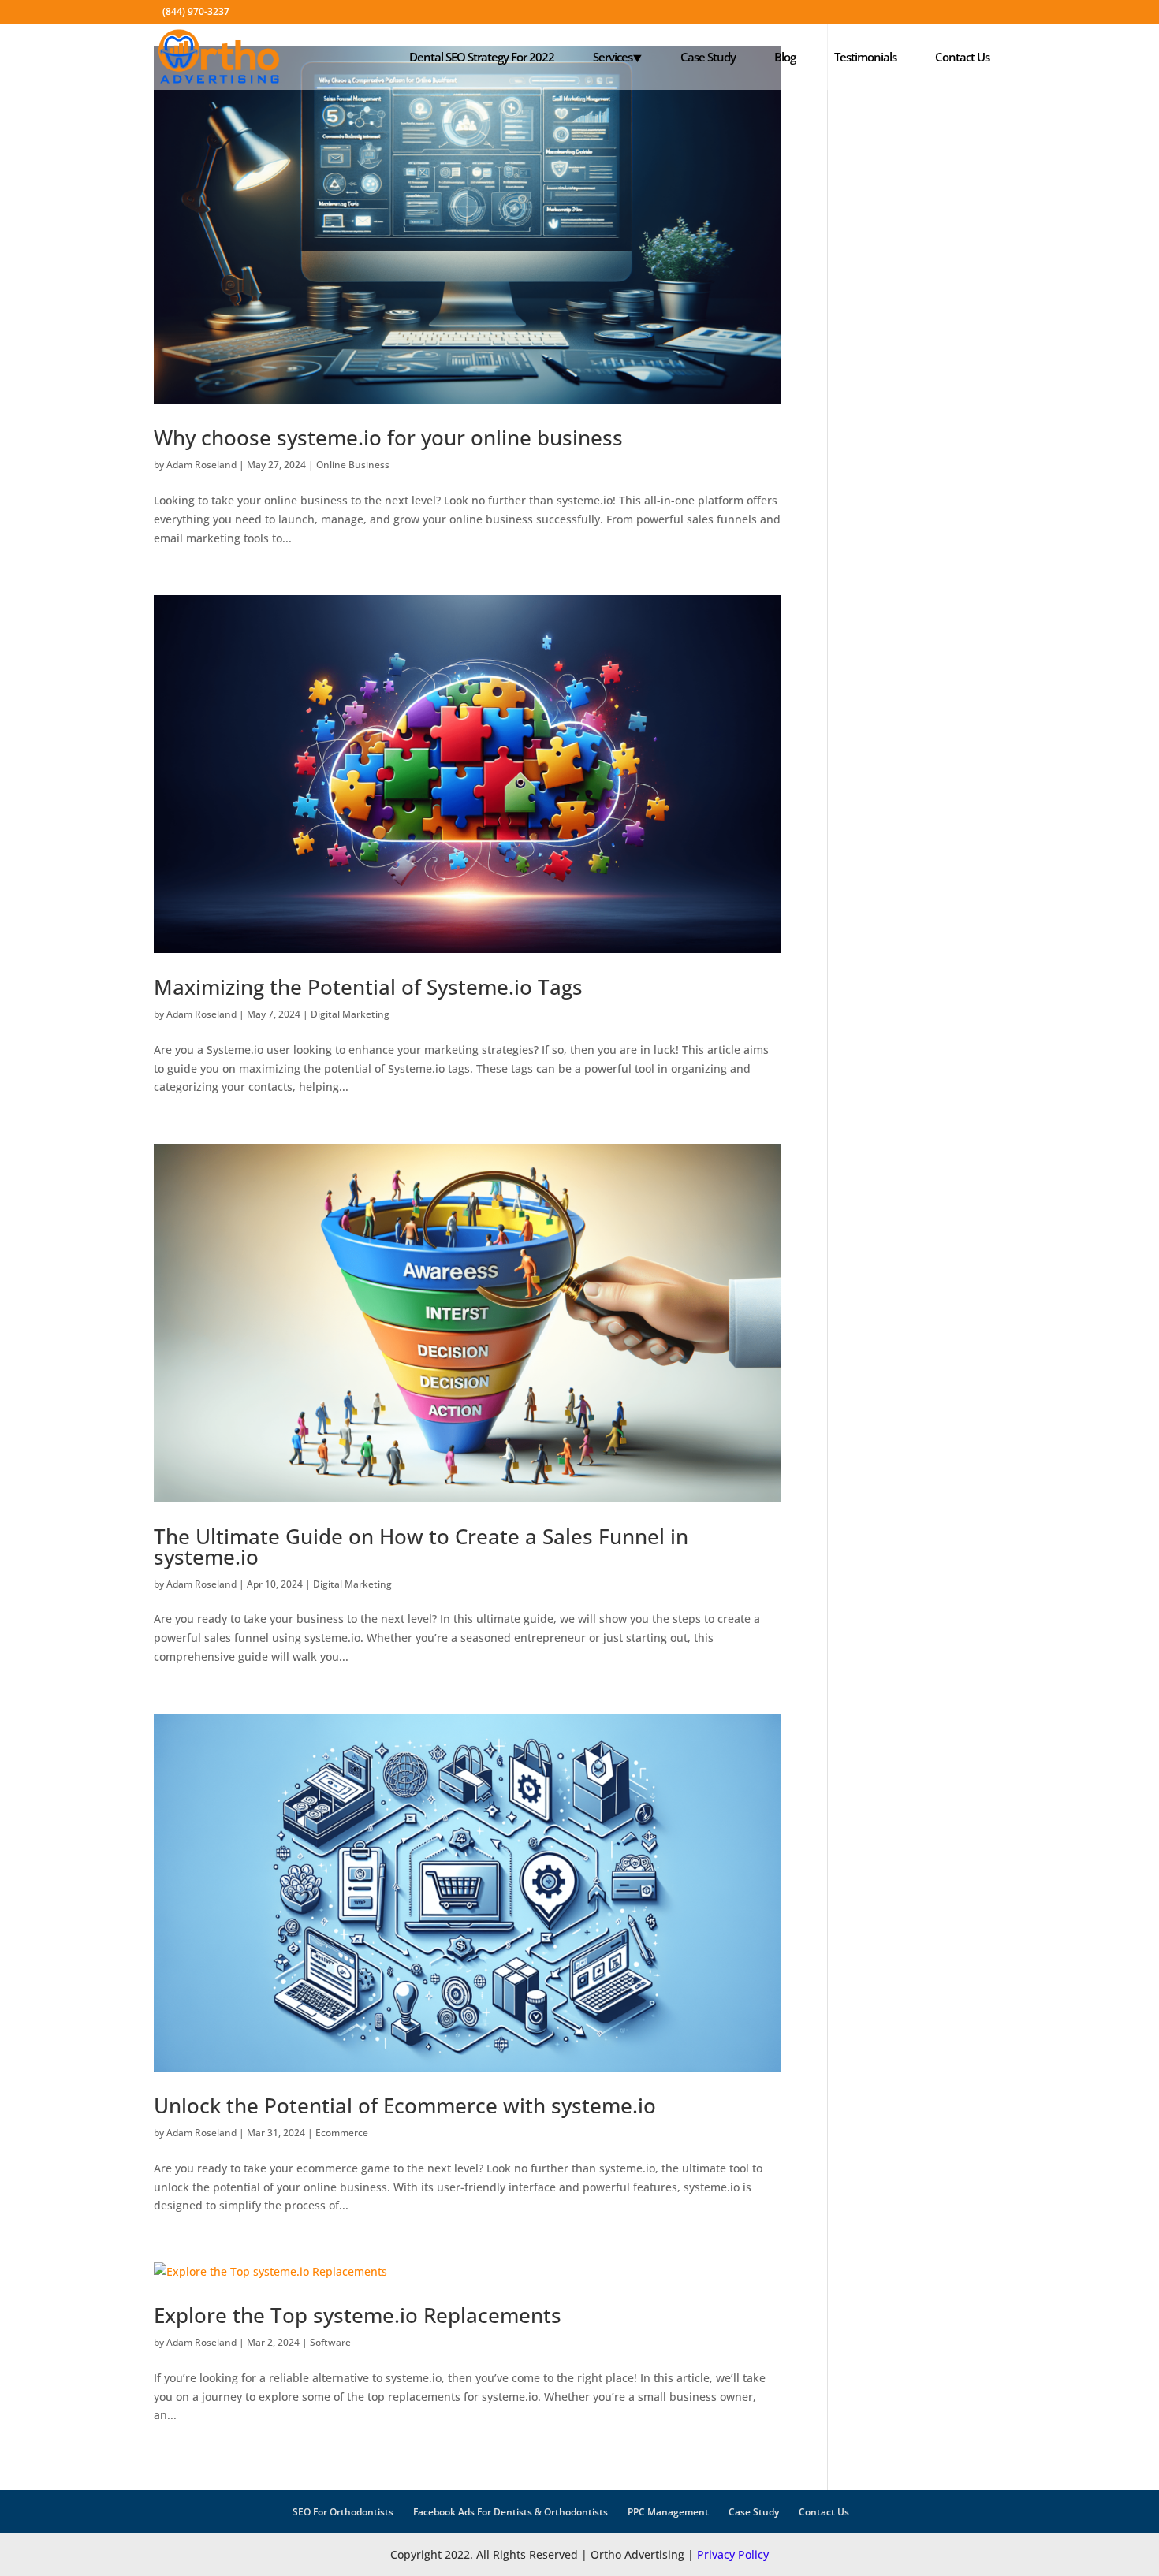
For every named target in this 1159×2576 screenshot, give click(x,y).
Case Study (708, 57)
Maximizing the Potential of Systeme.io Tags (368, 987)
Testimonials (865, 57)
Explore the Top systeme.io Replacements (358, 2315)
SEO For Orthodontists (343, 2512)
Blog (785, 57)
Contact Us (962, 57)
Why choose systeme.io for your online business (388, 437)
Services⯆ (617, 57)
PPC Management (668, 2512)
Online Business (353, 465)
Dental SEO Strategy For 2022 (482, 57)
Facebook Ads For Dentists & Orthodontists (511, 2512)
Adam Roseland (201, 465)
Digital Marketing (350, 1014)
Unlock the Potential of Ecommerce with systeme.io (405, 2105)
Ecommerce (342, 2133)
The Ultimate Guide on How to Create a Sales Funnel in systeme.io (421, 1547)
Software (330, 2342)
